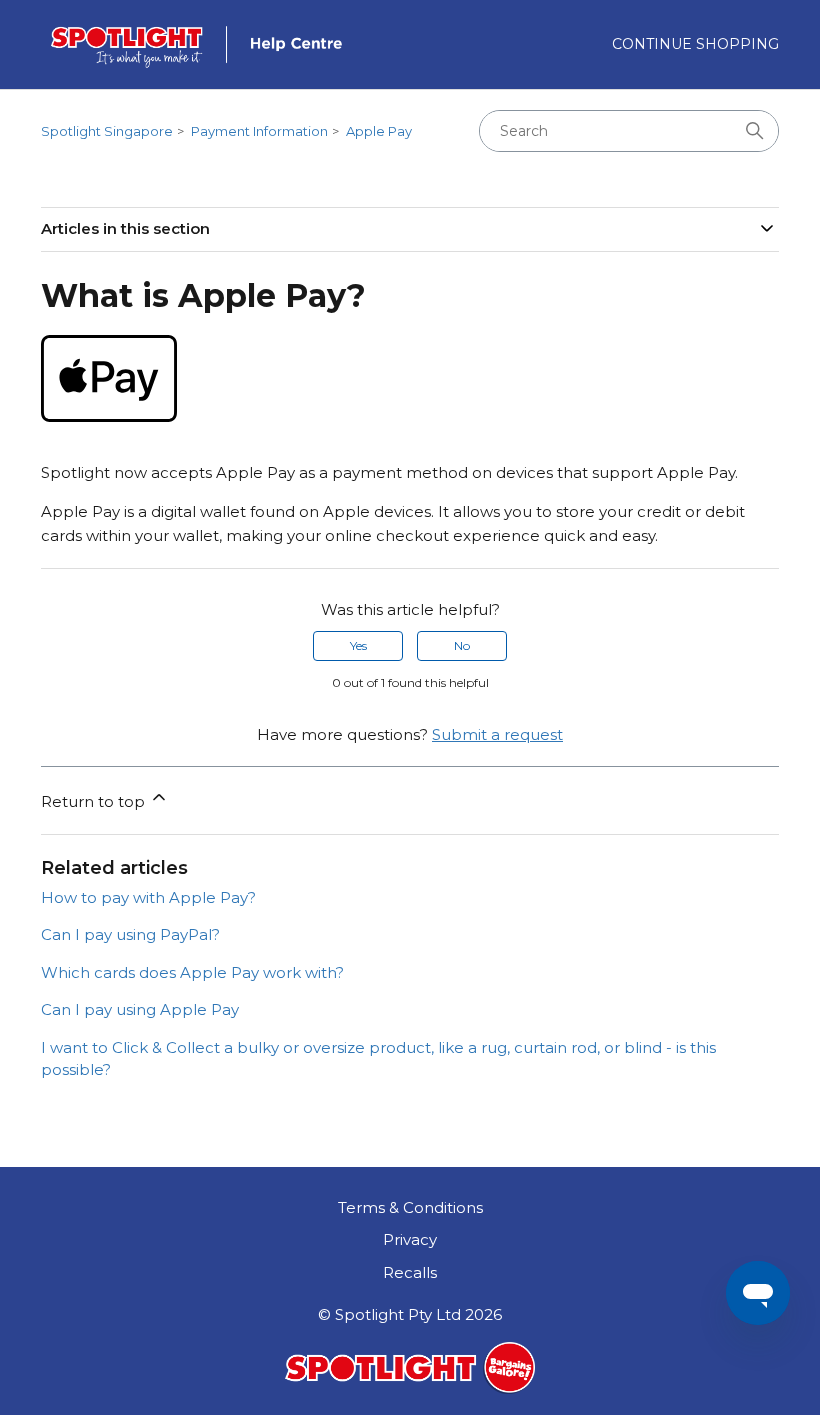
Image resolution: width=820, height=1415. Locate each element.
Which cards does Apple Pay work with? (192, 972)
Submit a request (497, 734)
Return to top (95, 801)
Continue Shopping (695, 44)
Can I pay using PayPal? (130, 934)
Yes (358, 645)
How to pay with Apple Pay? (148, 897)
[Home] (204, 44)
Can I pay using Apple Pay (140, 1009)
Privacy (410, 1239)
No (462, 645)
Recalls (410, 1272)
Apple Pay (379, 131)
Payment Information (259, 131)
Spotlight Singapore (107, 131)
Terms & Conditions (410, 1207)
